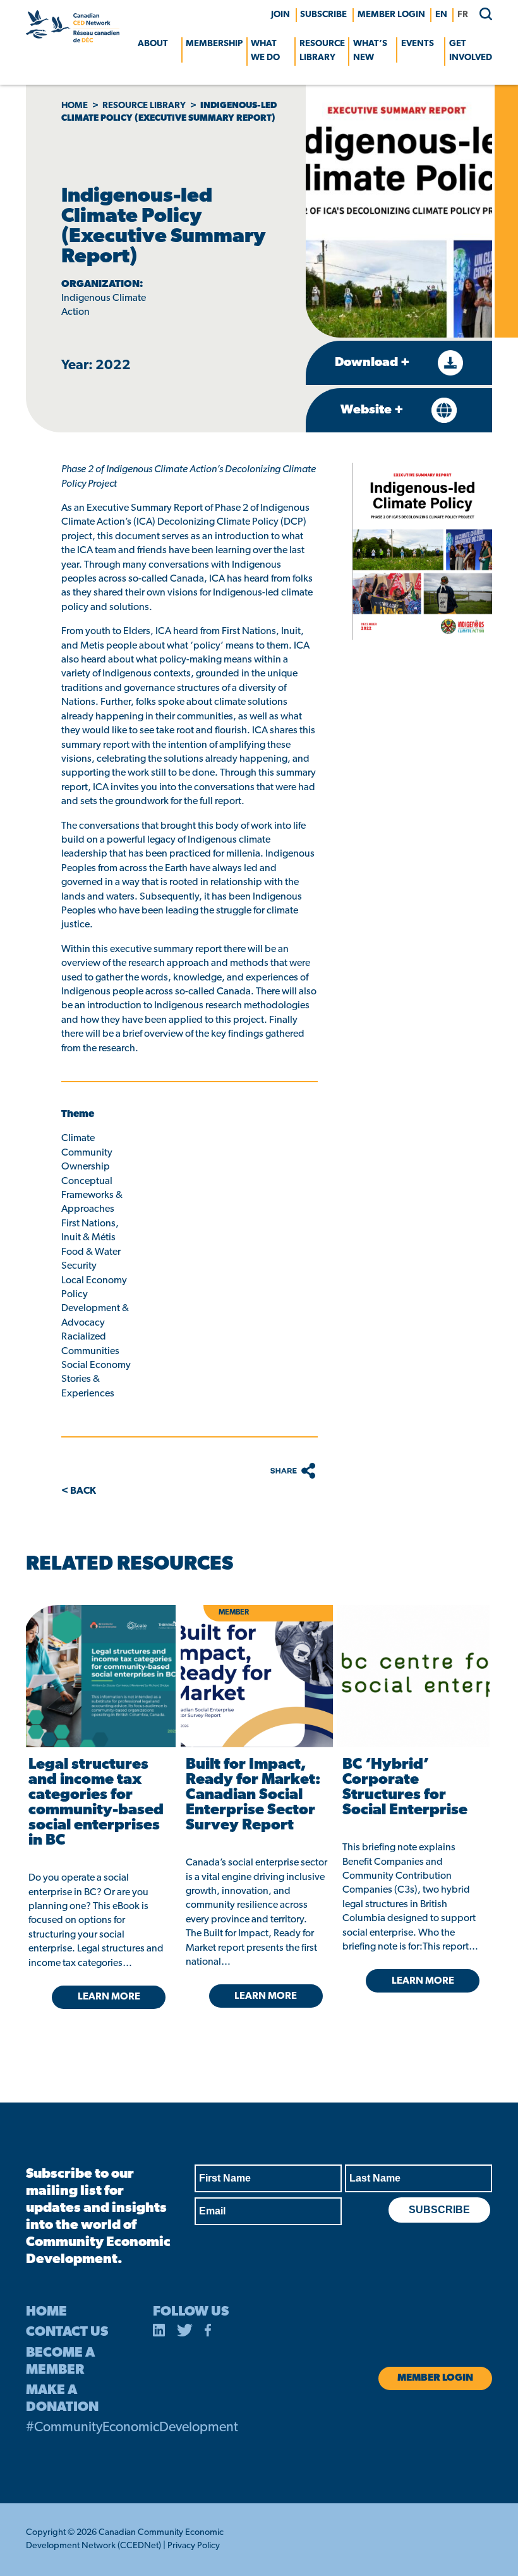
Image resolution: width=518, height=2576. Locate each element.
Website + (373, 410)
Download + (374, 363)
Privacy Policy (194, 2546)
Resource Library (322, 51)
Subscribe (323, 15)
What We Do (265, 51)
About (153, 44)
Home (75, 106)
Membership (214, 44)
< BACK (79, 1491)
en (441, 15)
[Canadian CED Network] (73, 40)
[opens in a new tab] (99, 1676)
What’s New (370, 51)
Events (418, 44)
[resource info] (413, 1676)
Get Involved (471, 51)
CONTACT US (67, 2332)
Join (280, 15)
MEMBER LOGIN (391, 15)
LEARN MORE (109, 1997)
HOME (46, 2312)
